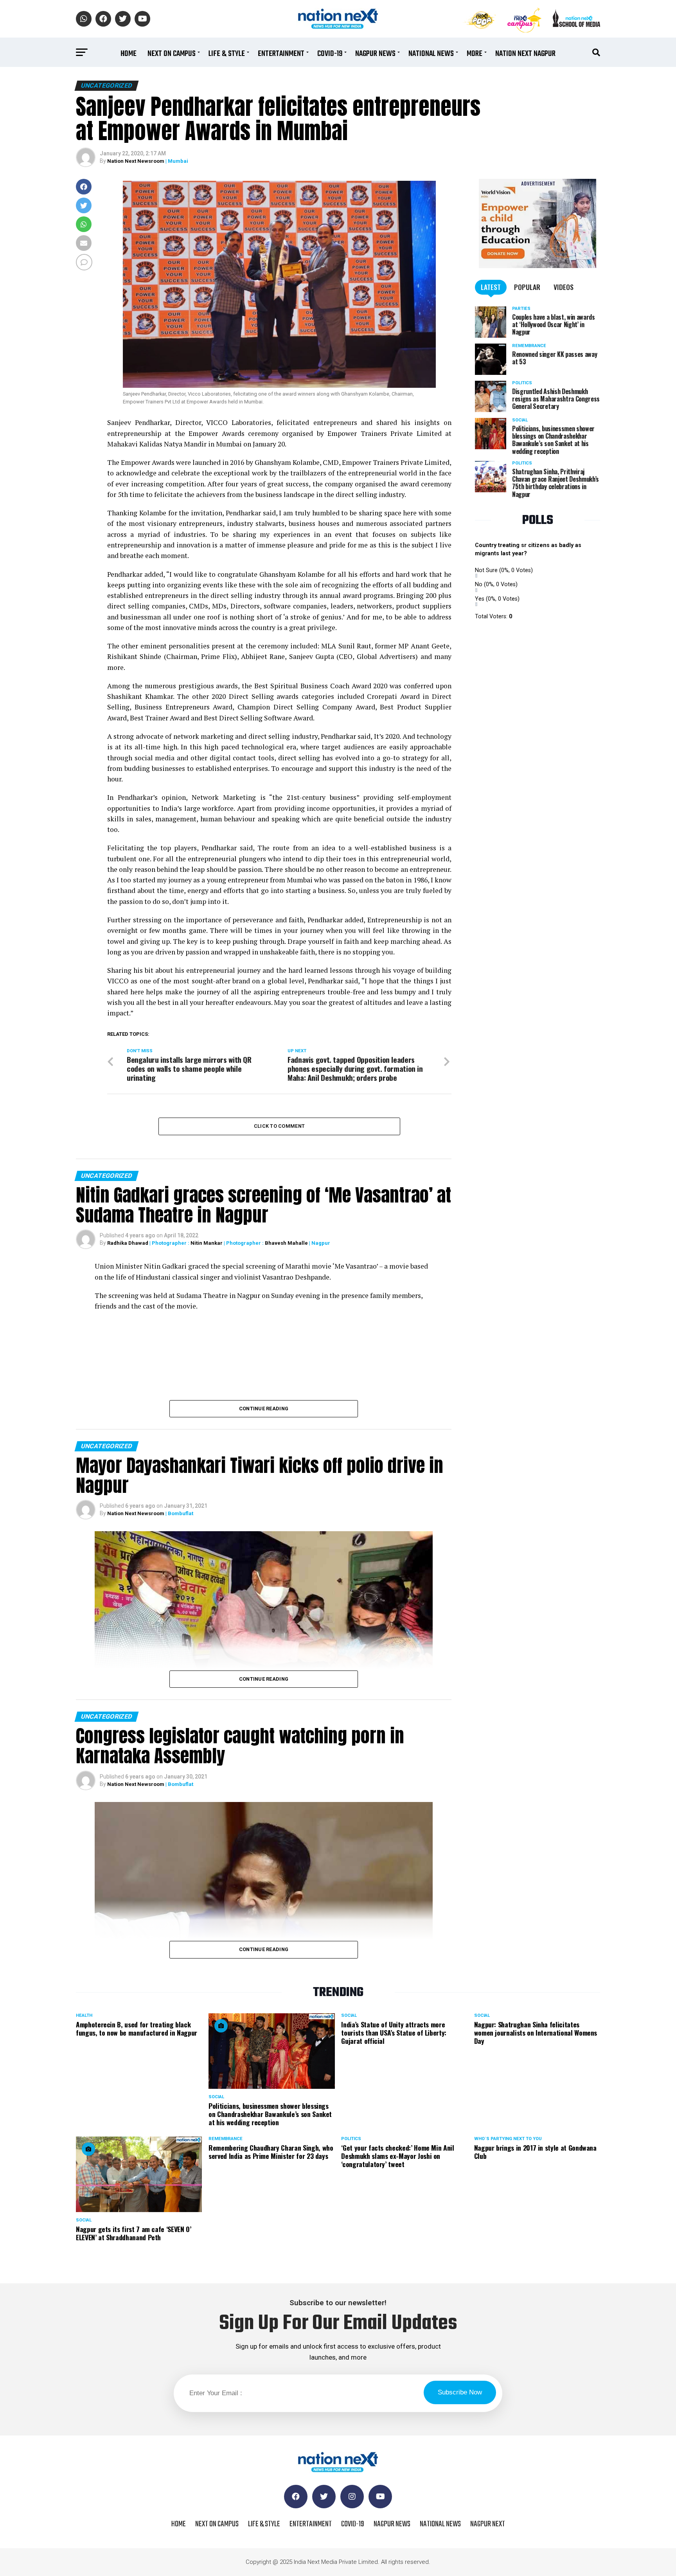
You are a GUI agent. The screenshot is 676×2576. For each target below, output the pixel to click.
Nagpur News (375, 54)
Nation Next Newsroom (136, 161)
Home (129, 54)
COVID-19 (330, 54)
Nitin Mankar (207, 1243)
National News (431, 54)
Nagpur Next (488, 2524)
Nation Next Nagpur (525, 54)
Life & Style (227, 54)
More (475, 54)
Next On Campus (172, 54)
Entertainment (281, 54)
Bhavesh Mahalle (286, 1243)
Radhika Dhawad (128, 1243)
